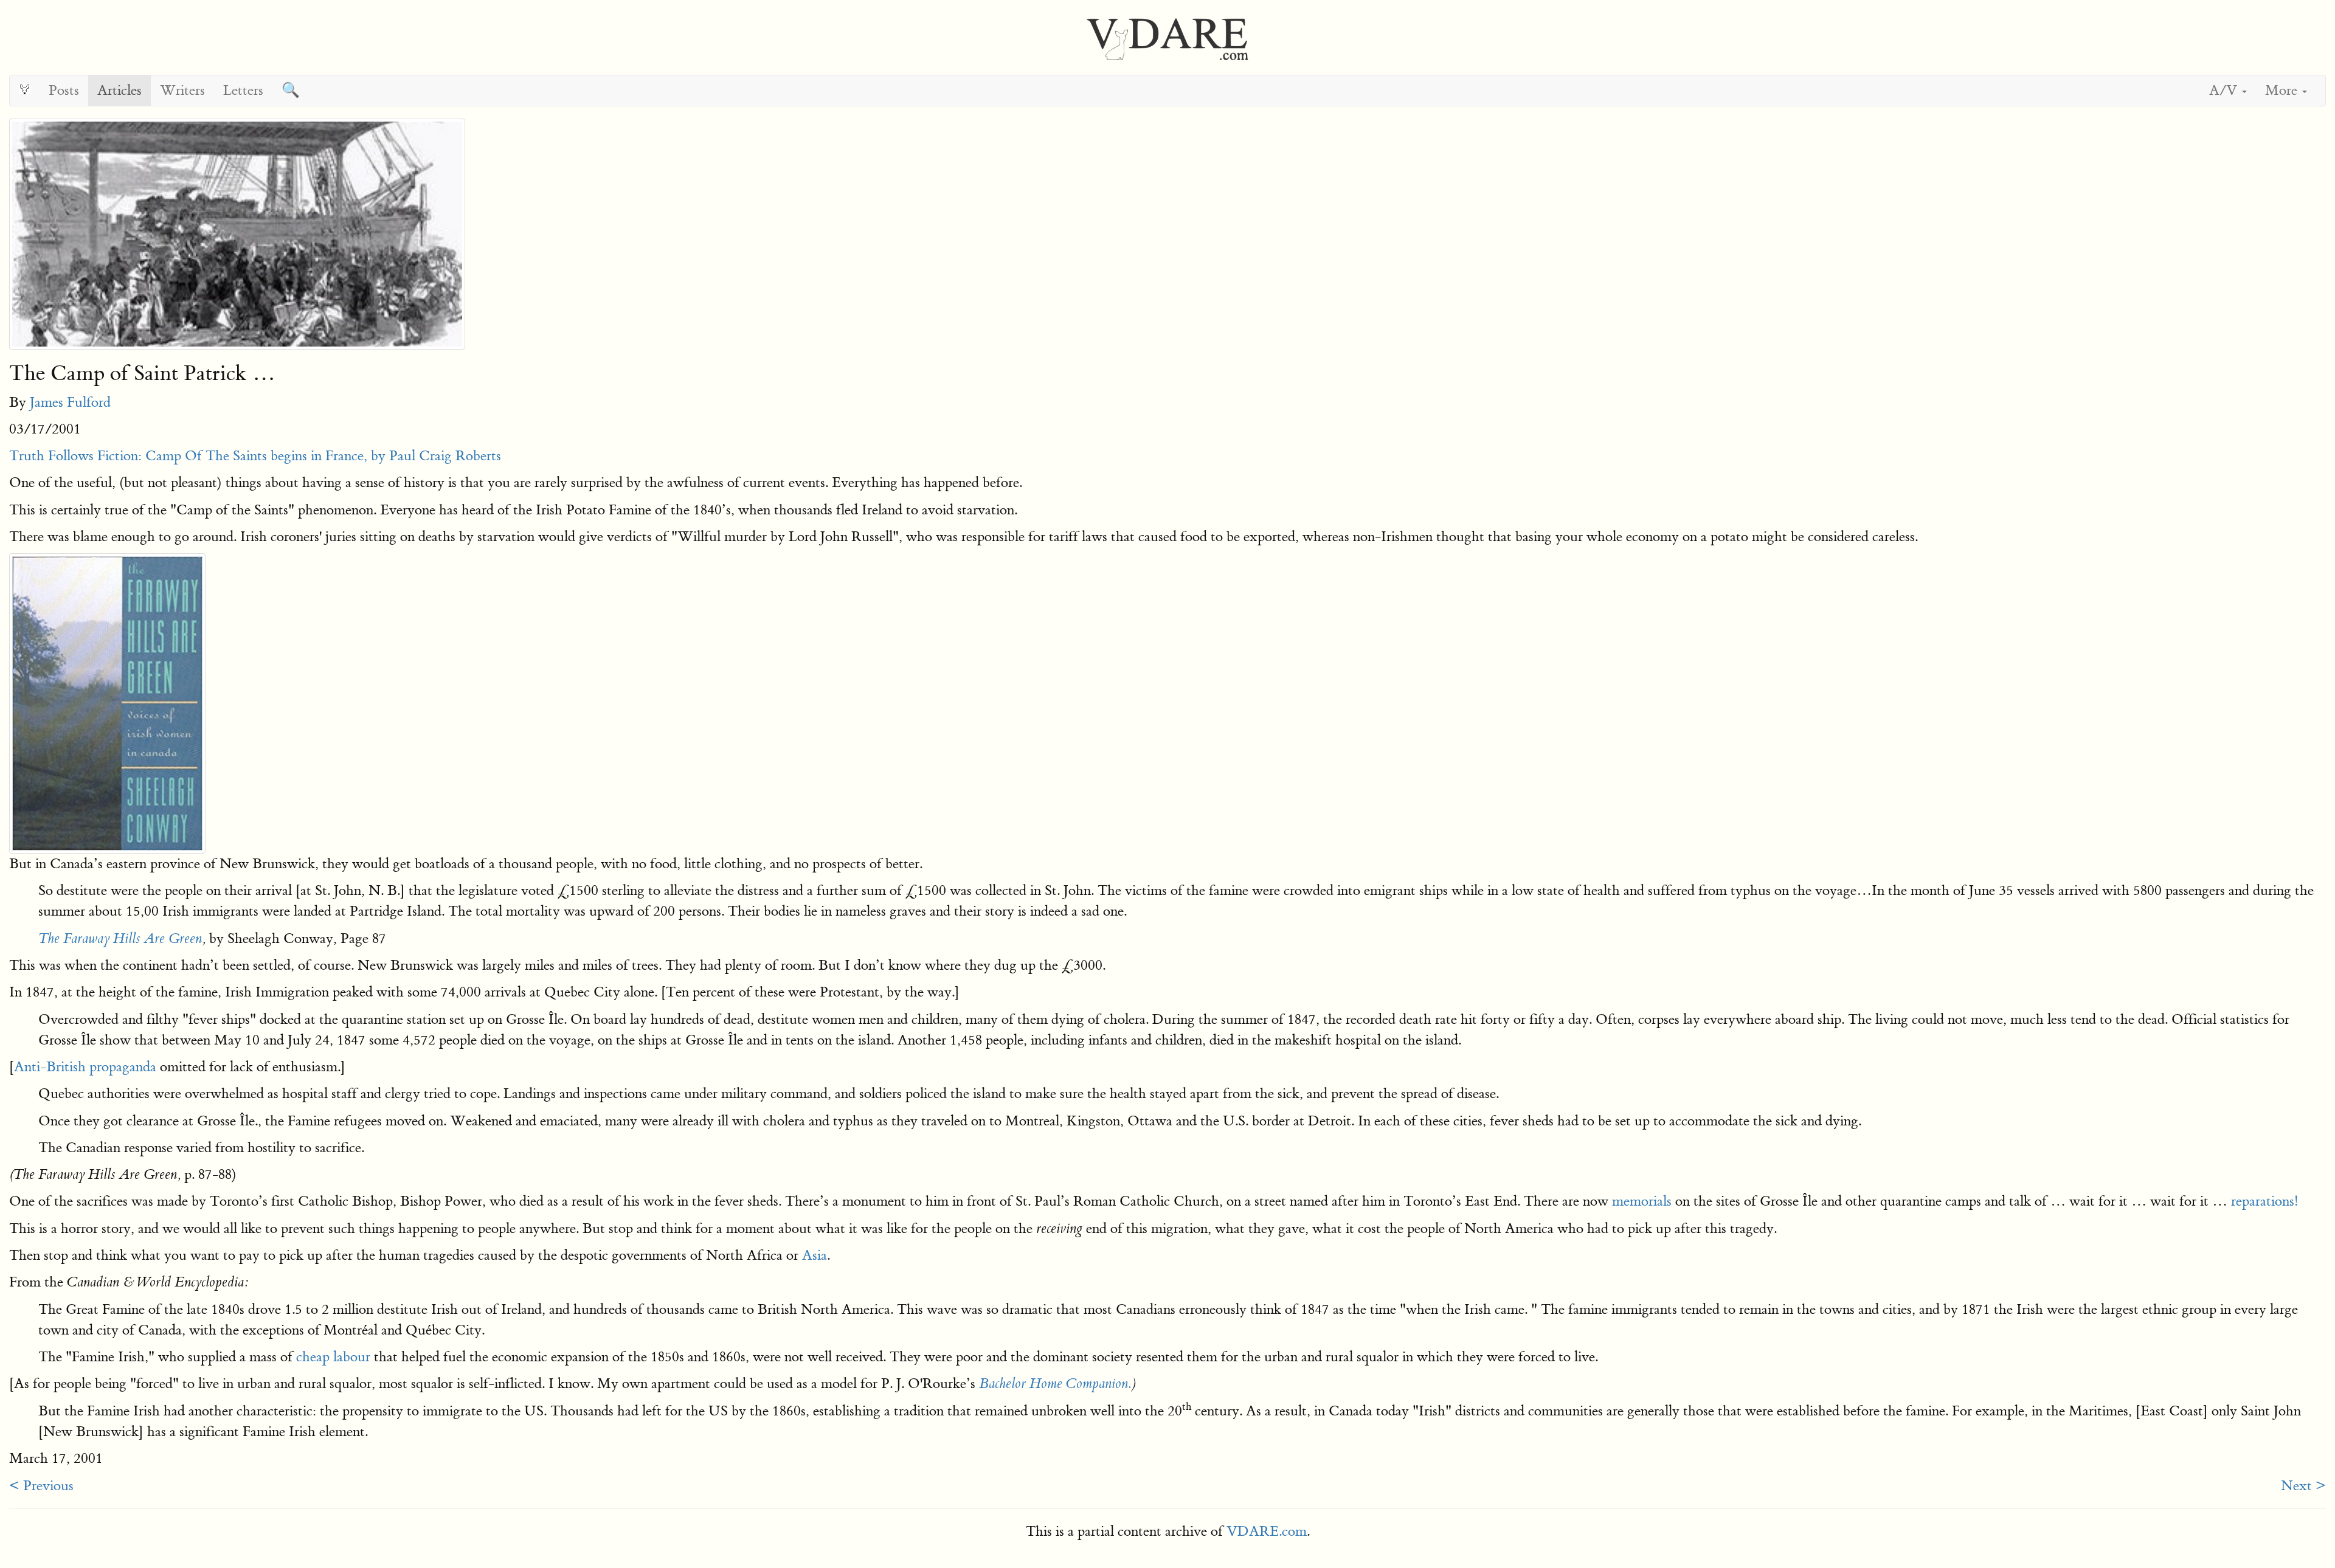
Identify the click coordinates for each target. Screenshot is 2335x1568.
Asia (815, 1255)
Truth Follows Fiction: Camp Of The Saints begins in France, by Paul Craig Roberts (255, 456)
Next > (2303, 1486)
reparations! (2265, 1201)
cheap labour (333, 1357)
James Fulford (70, 402)
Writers (182, 90)
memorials (1642, 1201)
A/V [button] (2225, 90)
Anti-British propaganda (85, 1067)
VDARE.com (1267, 1531)
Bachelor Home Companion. (1055, 1384)
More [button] (2283, 90)
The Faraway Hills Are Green (120, 939)
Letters (243, 90)
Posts (64, 90)
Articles (119, 90)
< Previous (41, 1486)
